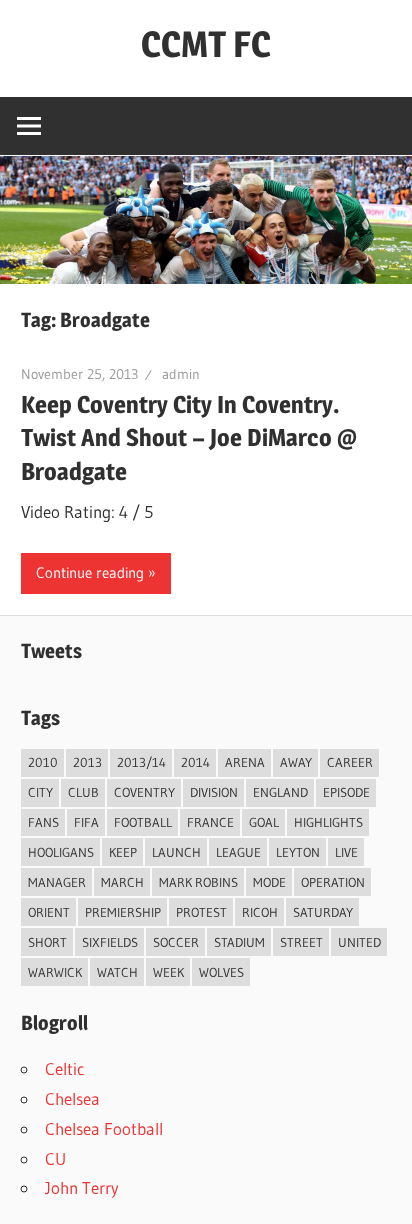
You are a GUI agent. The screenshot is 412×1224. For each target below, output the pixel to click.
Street (301, 942)
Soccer (176, 942)
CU (55, 1158)
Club (83, 792)
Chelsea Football (104, 1128)
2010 (43, 762)
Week (168, 972)
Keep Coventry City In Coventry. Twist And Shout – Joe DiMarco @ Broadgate (189, 438)
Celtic (64, 1068)
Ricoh (260, 912)
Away (296, 762)
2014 (195, 762)
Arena (245, 762)
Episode (346, 792)
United (359, 942)
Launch (176, 852)
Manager (57, 882)
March (122, 882)
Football (143, 822)
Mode (269, 882)
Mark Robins (198, 882)
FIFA (86, 822)
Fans (43, 822)
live (346, 852)
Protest (201, 912)
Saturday (323, 912)
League (238, 852)
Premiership (123, 912)
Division (214, 792)
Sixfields (110, 942)
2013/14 (141, 762)
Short (47, 942)
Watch (117, 972)
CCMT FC (206, 44)
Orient (49, 912)
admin (181, 374)
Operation (333, 882)
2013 (87, 762)
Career (350, 762)
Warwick (55, 972)
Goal (264, 822)
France (210, 822)
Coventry (144, 792)
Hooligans (61, 852)
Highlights (328, 822)
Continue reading (90, 572)
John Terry (82, 1187)
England (280, 792)
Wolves (221, 972)
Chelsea (72, 1098)
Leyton (298, 852)
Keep (123, 852)
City (40, 792)
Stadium (239, 942)
